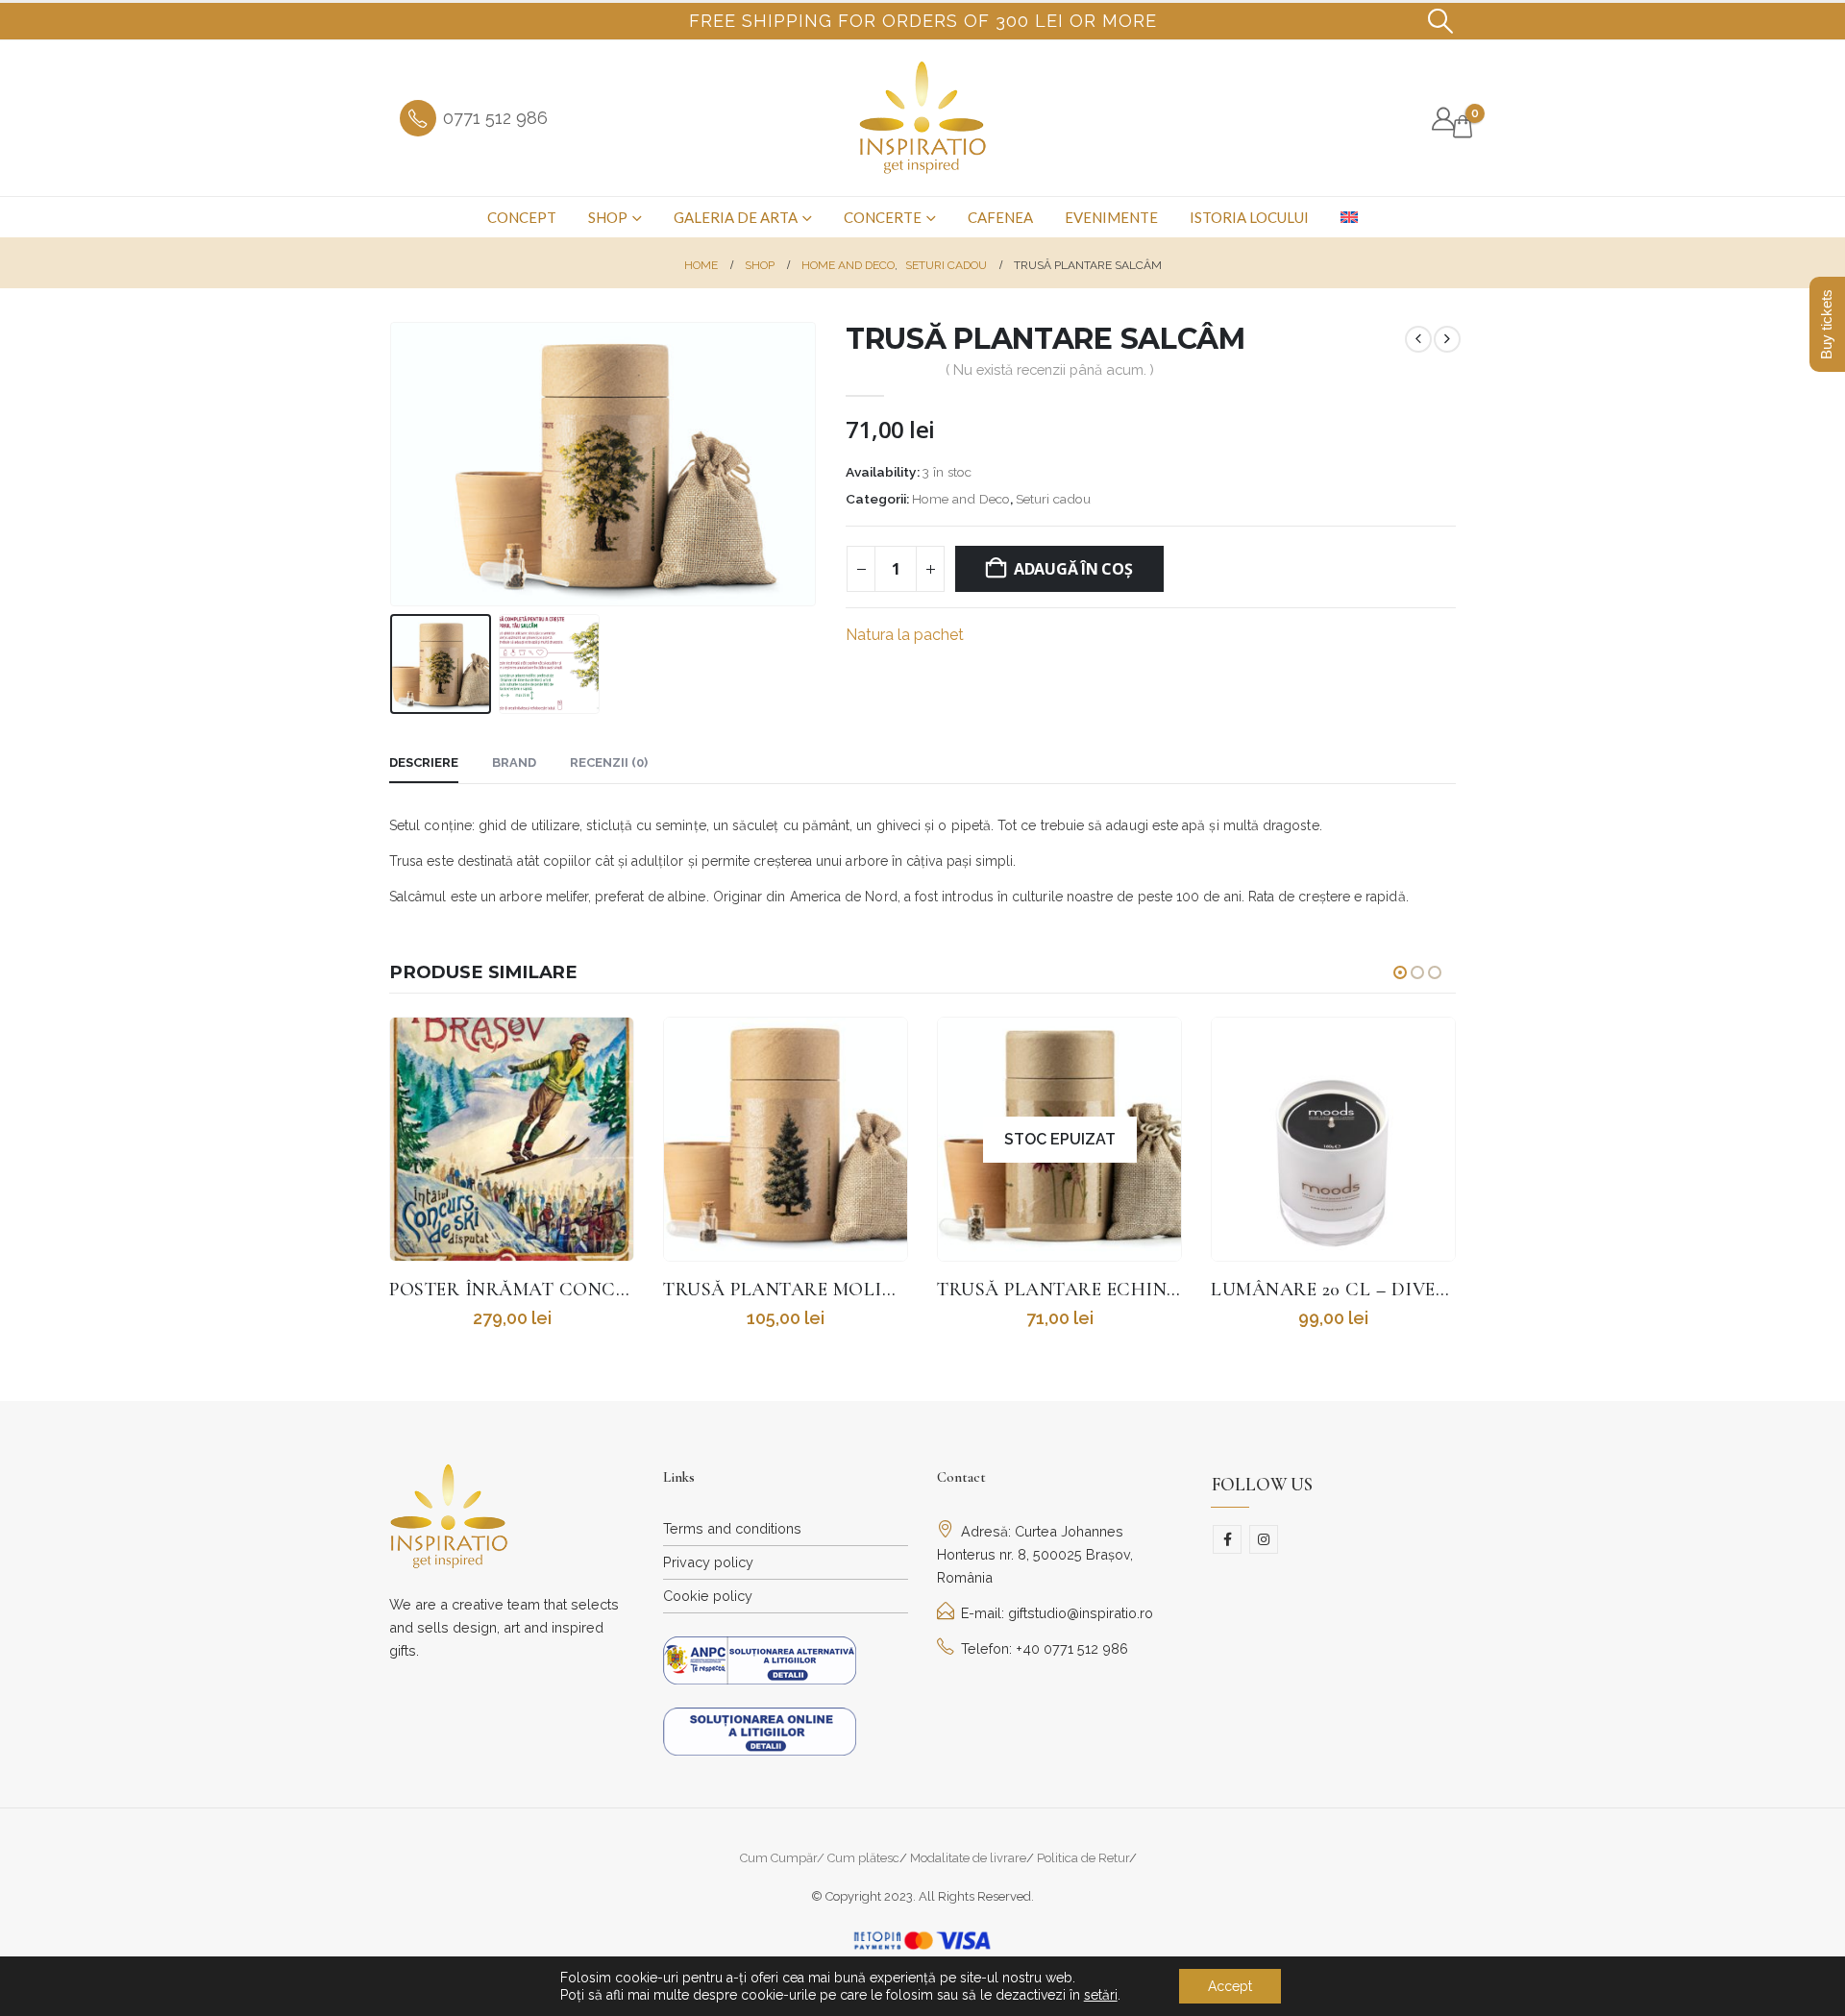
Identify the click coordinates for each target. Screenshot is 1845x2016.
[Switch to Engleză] (1349, 217)
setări (1101, 1995)
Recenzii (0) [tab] (609, 762)
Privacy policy (708, 1562)
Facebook (1227, 1539)
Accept (1230, 1986)
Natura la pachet (905, 635)
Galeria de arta (736, 217)
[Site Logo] (923, 118)
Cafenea (1000, 217)
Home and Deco (961, 499)
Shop (608, 217)
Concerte (883, 217)
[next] (1447, 339)
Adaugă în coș (1073, 569)
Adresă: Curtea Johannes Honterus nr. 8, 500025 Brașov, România (1035, 1554)
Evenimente (1111, 217)
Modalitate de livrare (968, 1858)
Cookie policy (708, 1596)
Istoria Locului (1249, 217)
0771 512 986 (495, 118)
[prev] (1418, 339)
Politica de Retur (1083, 1858)
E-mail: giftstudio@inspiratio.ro (1057, 1613)
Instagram (1264, 1539)
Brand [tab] (514, 762)
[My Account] (1443, 119)
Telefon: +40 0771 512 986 (1045, 1648)
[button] (1441, 21)
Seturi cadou (1053, 499)
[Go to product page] (512, 1139)
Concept (522, 217)
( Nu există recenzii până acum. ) (1050, 369)
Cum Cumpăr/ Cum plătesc (820, 1858)
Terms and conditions (732, 1528)
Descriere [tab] (424, 762)
